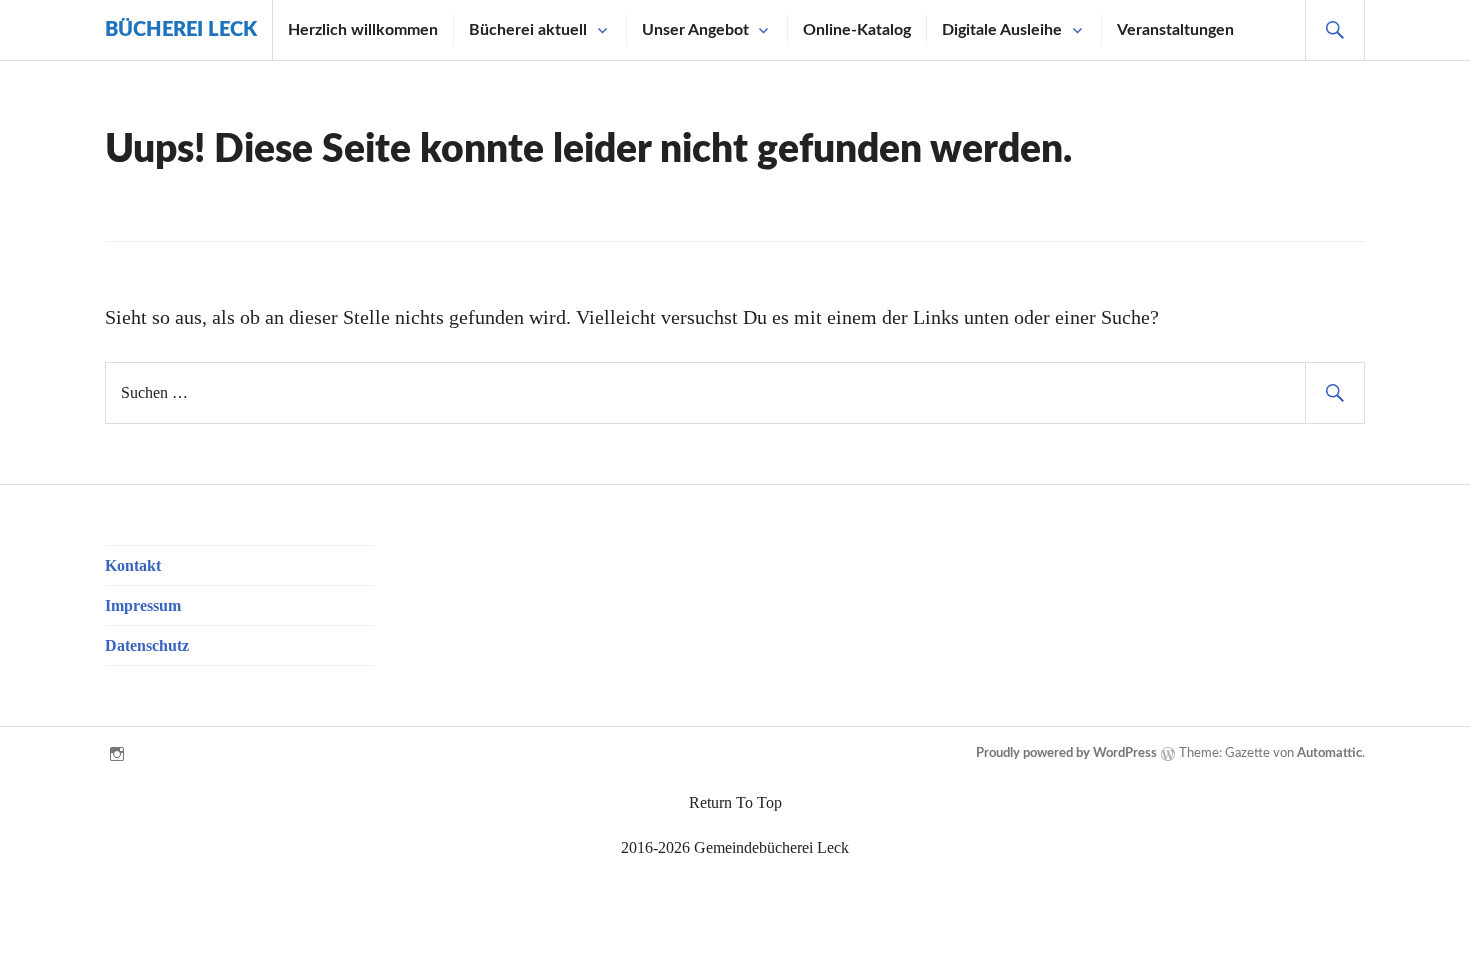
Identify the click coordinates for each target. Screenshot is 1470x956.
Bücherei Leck (181, 30)
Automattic (1329, 753)
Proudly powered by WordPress (1066, 753)
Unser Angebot (695, 30)
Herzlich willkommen (363, 30)
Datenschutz (147, 645)
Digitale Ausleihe (1002, 30)
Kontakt (133, 565)
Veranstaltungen (1175, 30)
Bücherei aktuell (528, 30)
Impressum (143, 605)
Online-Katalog (857, 30)
